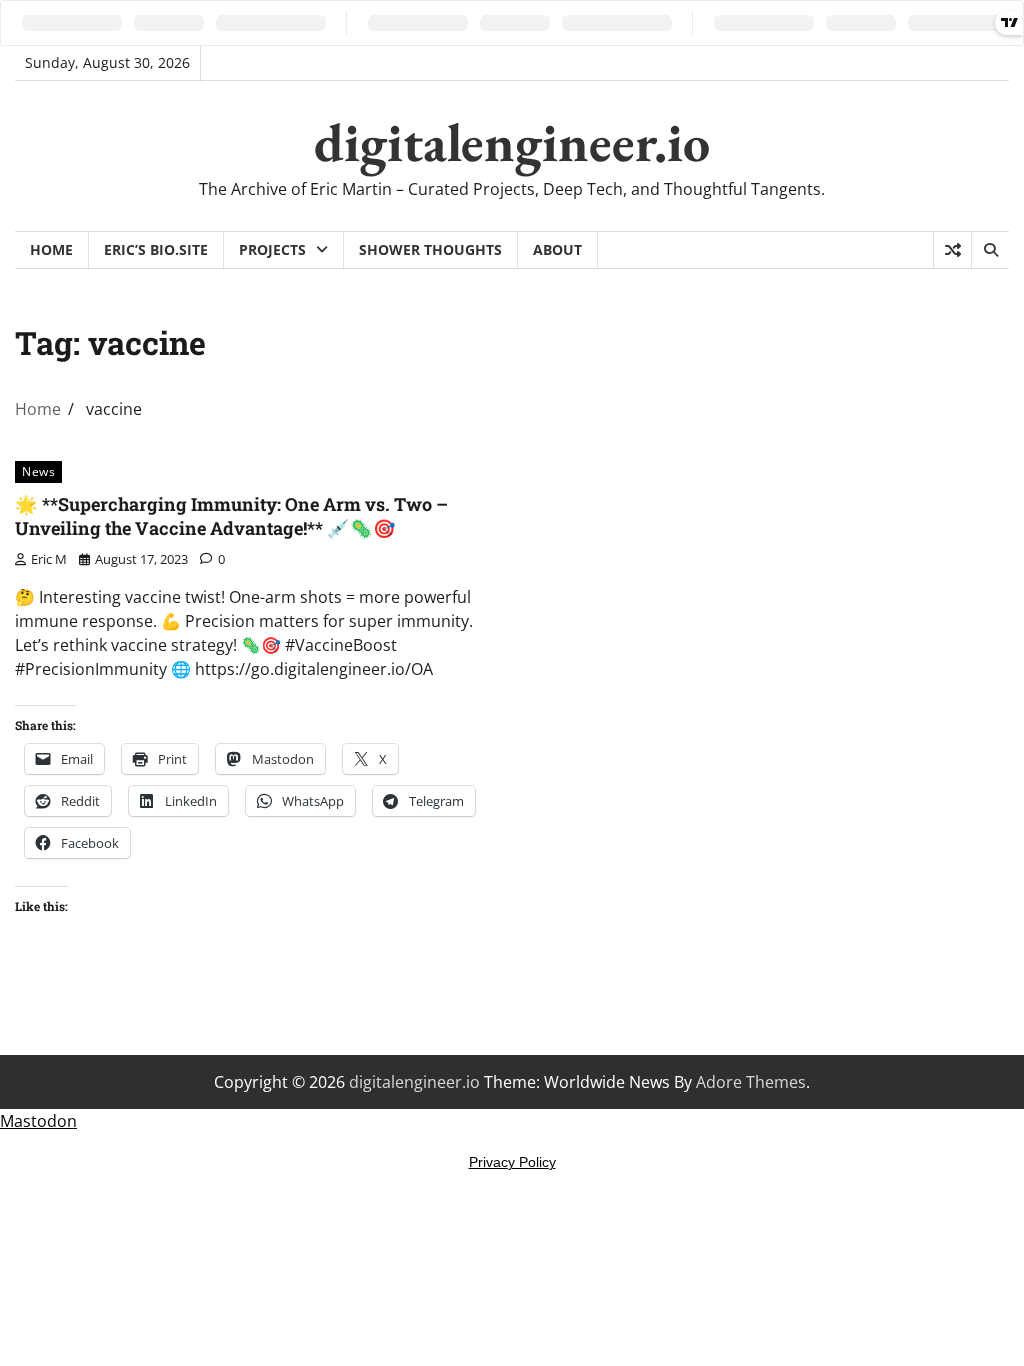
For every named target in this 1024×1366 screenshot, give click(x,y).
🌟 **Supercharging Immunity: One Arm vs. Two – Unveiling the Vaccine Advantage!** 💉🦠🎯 (231, 515)
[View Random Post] (952, 250)
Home (51, 249)
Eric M (49, 559)
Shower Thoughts (430, 249)
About (557, 249)
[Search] (990, 250)
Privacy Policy (512, 1162)
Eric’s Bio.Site (156, 249)
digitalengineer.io (512, 142)
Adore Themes (751, 1082)
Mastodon (38, 1121)
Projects (272, 249)
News (38, 471)
